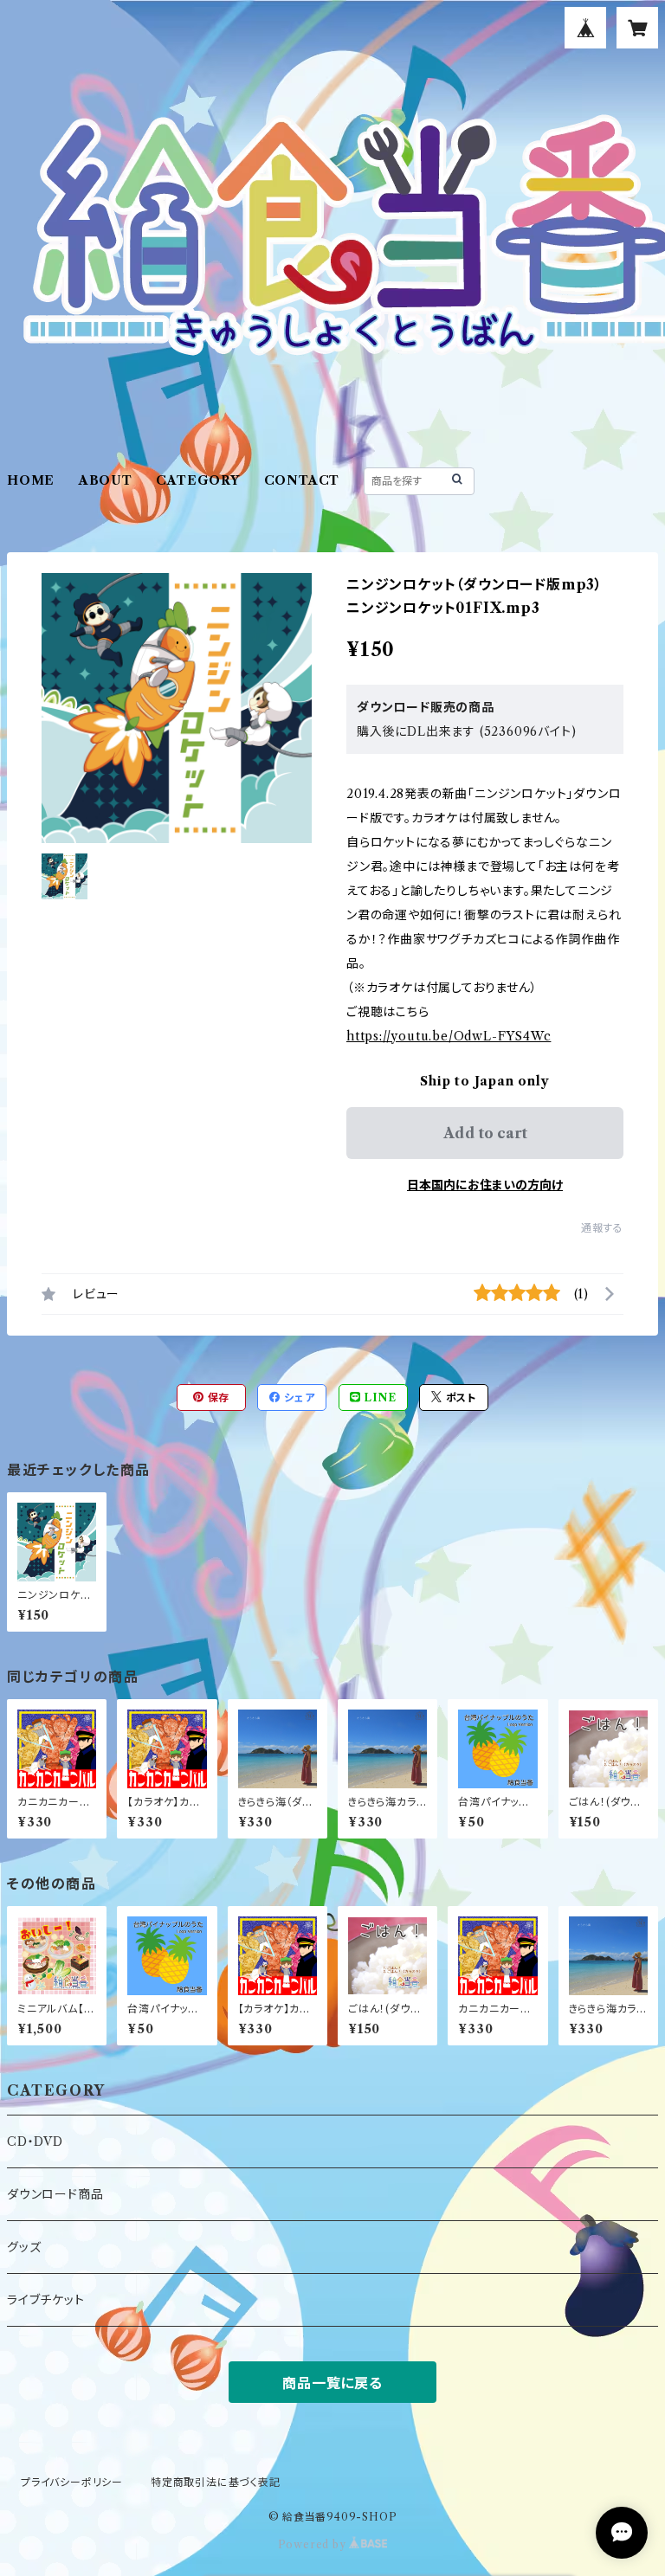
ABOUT (106, 480)
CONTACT (302, 480)
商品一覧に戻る (332, 2383)
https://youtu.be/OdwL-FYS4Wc (449, 1036)
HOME (31, 480)
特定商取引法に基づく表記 (216, 2482)
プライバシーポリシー (72, 2482)
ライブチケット (46, 2300)
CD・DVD (35, 2141)
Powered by (314, 2544)
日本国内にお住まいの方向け (485, 1185)
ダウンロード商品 (55, 2194)
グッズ (24, 2247)
